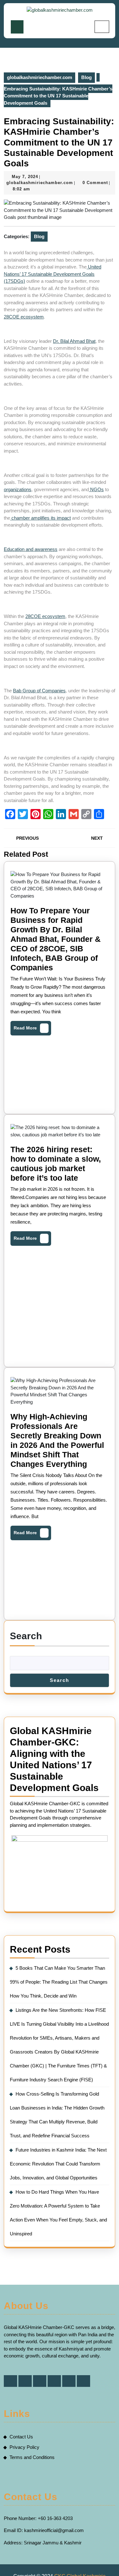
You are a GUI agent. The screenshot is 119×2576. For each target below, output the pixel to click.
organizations (18, 489)
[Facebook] (10, 2381)
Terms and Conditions (32, 2457)
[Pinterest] (54, 2381)
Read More (31, 1026)
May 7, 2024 (25, 177)
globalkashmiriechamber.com (40, 77)
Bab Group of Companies (39, 691)
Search (26, 1636)
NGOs (96, 489)
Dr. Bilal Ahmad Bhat (74, 341)
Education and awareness (31, 549)
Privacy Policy (24, 2447)
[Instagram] (69, 2381)
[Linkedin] (40, 2381)
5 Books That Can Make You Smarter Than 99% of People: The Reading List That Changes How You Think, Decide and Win (59, 1982)
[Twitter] (25, 2381)
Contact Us (21, 2437)
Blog (86, 77)
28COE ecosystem (24, 317)
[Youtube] (83, 2381)
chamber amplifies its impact (40, 518)
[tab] (17, 27)
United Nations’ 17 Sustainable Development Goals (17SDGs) (53, 274)
